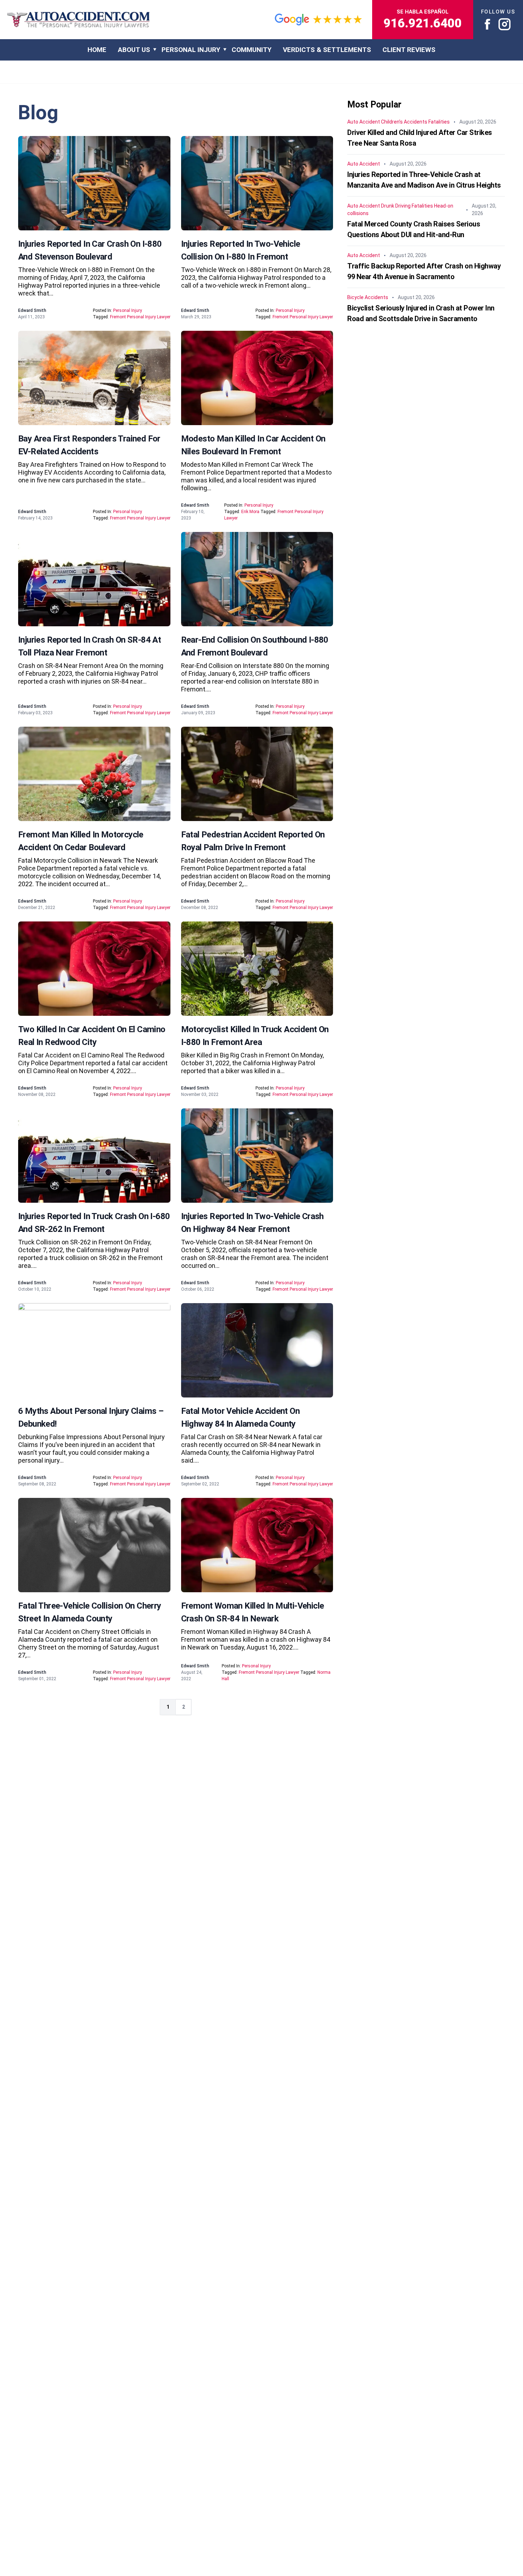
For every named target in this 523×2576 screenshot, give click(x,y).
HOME (97, 50)
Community (252, 50)
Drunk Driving (396, 206)
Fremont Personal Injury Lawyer (140, 317)
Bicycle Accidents (368, 298)
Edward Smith (32, 310)
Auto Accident (364, 122)
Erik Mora (250, 512)
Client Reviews (409, 50)
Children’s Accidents (404, 122)
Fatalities (439, 122)
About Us (134, 50)
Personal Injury (191, 50)
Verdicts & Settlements (327, 50)
